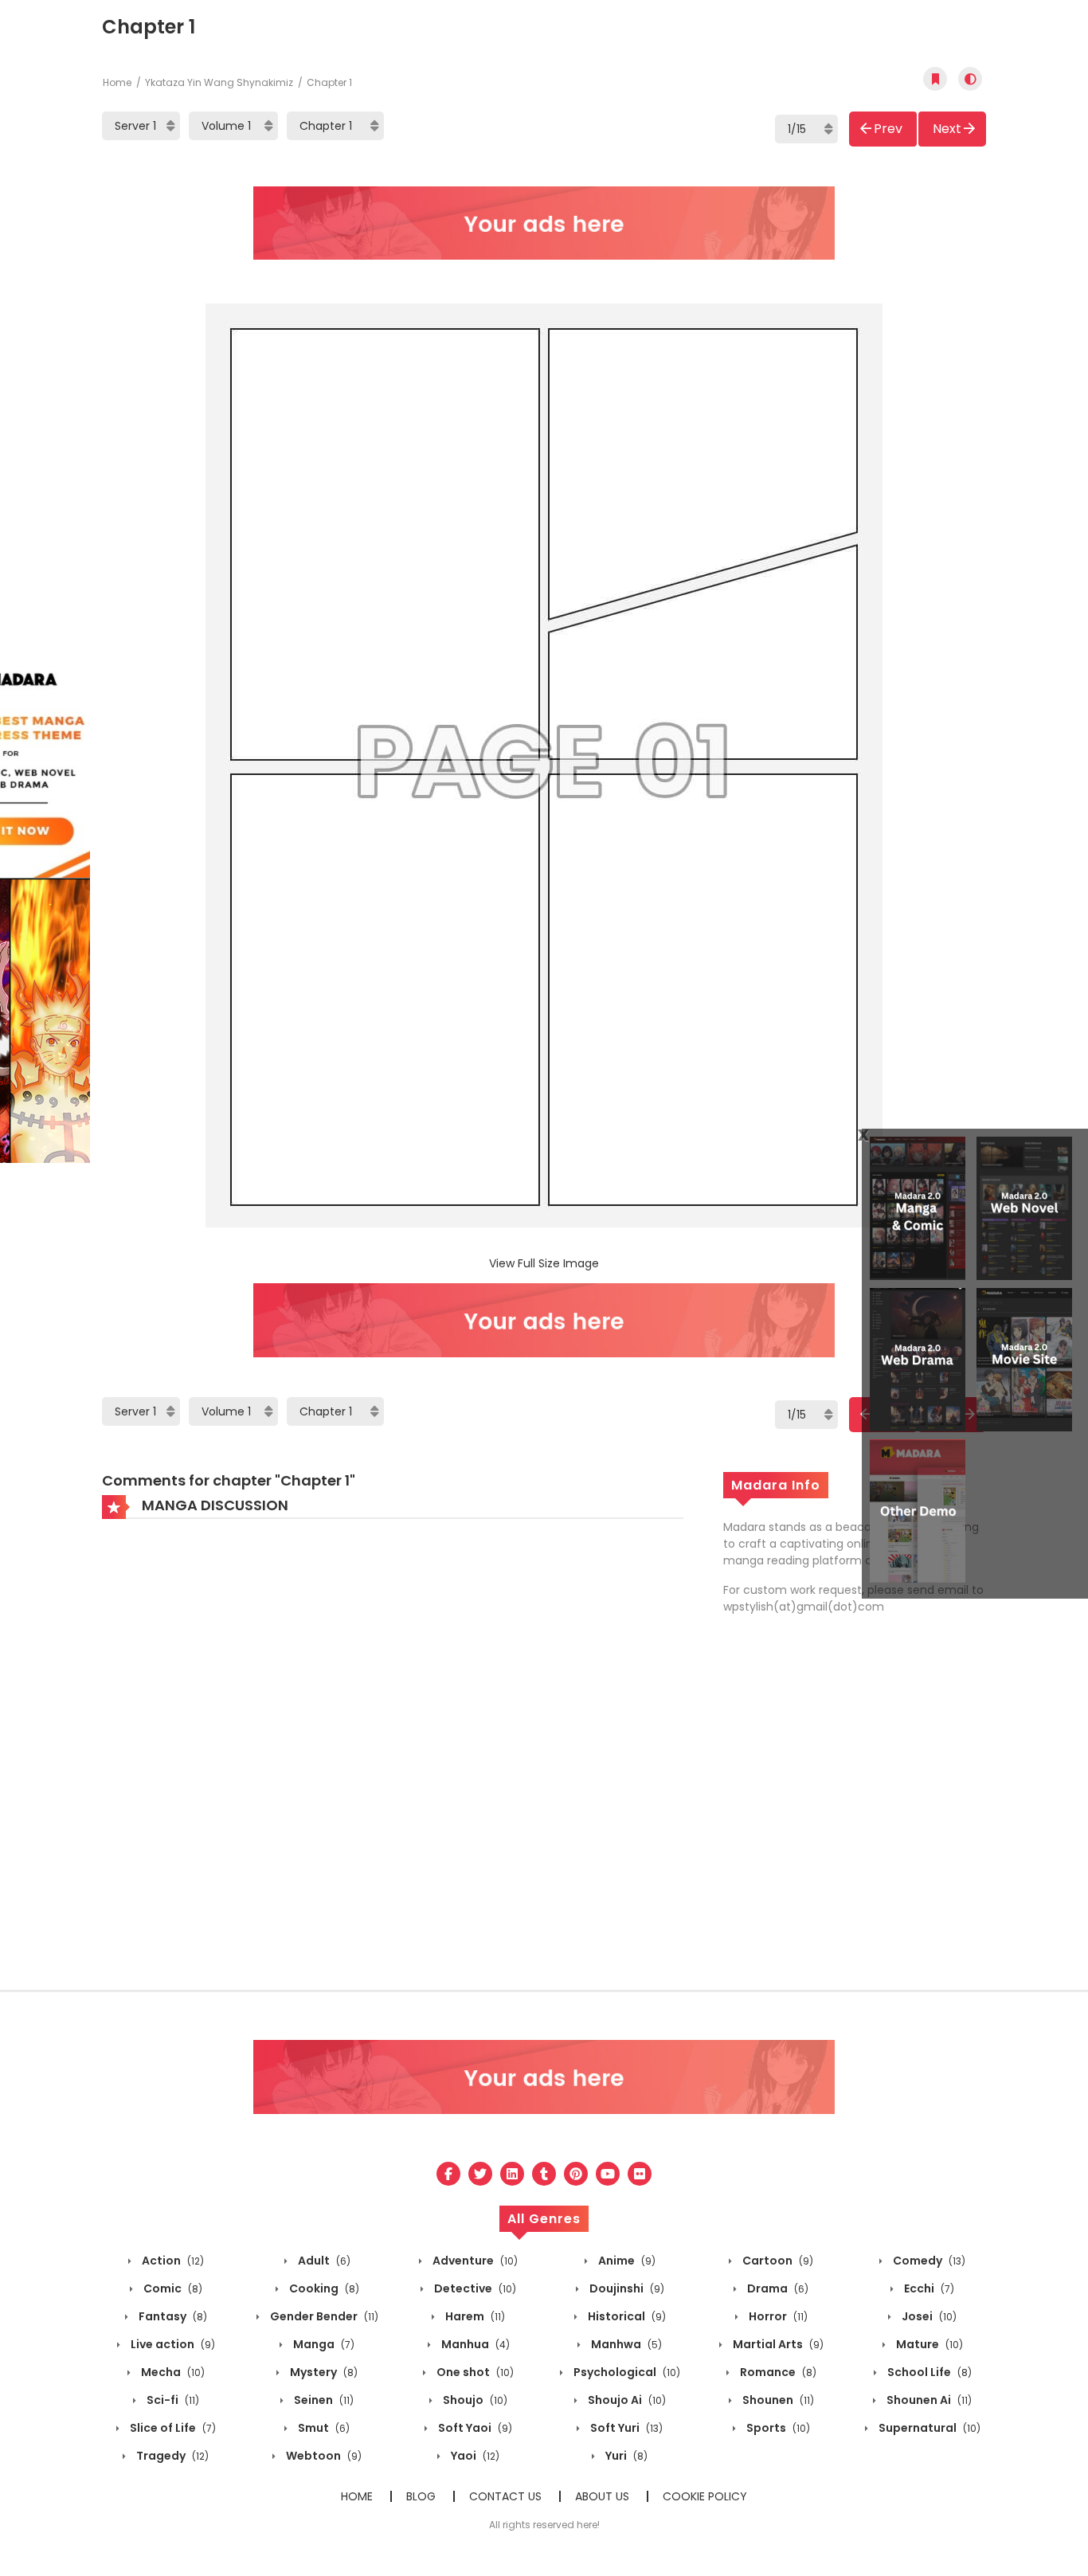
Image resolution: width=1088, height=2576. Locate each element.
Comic (172, 2288)
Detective (474, 2288)
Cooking (323, 2288)
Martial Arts (777, 2344)
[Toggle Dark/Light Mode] (970, 79)
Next (947, 129)
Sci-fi (172, 2400)
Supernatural (928, 2428)
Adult (323, 2261)
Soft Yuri (625, 2428)
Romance (777, 2372)
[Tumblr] (544, 2174)
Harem (474, 2316)
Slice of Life (172, 2428)
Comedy (928, 2261)
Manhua (474, 2344)
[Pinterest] (576, 2174)
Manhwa (625, 2344)
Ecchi (928, 2288)
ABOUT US (602, 2496)
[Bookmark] (935, 79)
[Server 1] (141, 126)
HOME (357, 2496)
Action (172, 2261)
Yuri (625, 2456)
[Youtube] (608, 2174)
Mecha (172, 2372)
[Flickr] (640, 2174)
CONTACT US (505, 2496)
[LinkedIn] (512, 2174)
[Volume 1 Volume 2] (233, 126)
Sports (777, 2428)
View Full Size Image (544, 1263)
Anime (626, 2261)
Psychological (626, 2372)
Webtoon (323, 2456)
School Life (928, 2372)
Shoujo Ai (626, 2400)
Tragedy (171, 2456)
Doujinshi (626, 2288)
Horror (777, 2316)
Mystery (323, 2372)
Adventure (474, 2261)
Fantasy (172, 2316)
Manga (323, 2344)
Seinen (323, 2400)
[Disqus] (393, 1746)
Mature (928, 2344)
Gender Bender (323, 2316)
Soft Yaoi (474, 2428)
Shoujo (474, 2400)
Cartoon (777, 2261)
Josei (928, 2316)
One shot (474, 2372)
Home (117, 82)
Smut (323, 2428)
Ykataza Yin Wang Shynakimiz (219, 82)
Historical (626, 2316)
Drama (777, 2288)
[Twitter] (480, 2174)
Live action (172, 2344)
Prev (888, 129)
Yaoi (474, 2456)
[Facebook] (448, 2174)
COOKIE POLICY (705, 2496)
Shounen (777, 2400)
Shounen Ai (928, 2400)
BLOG (421, 2496)
